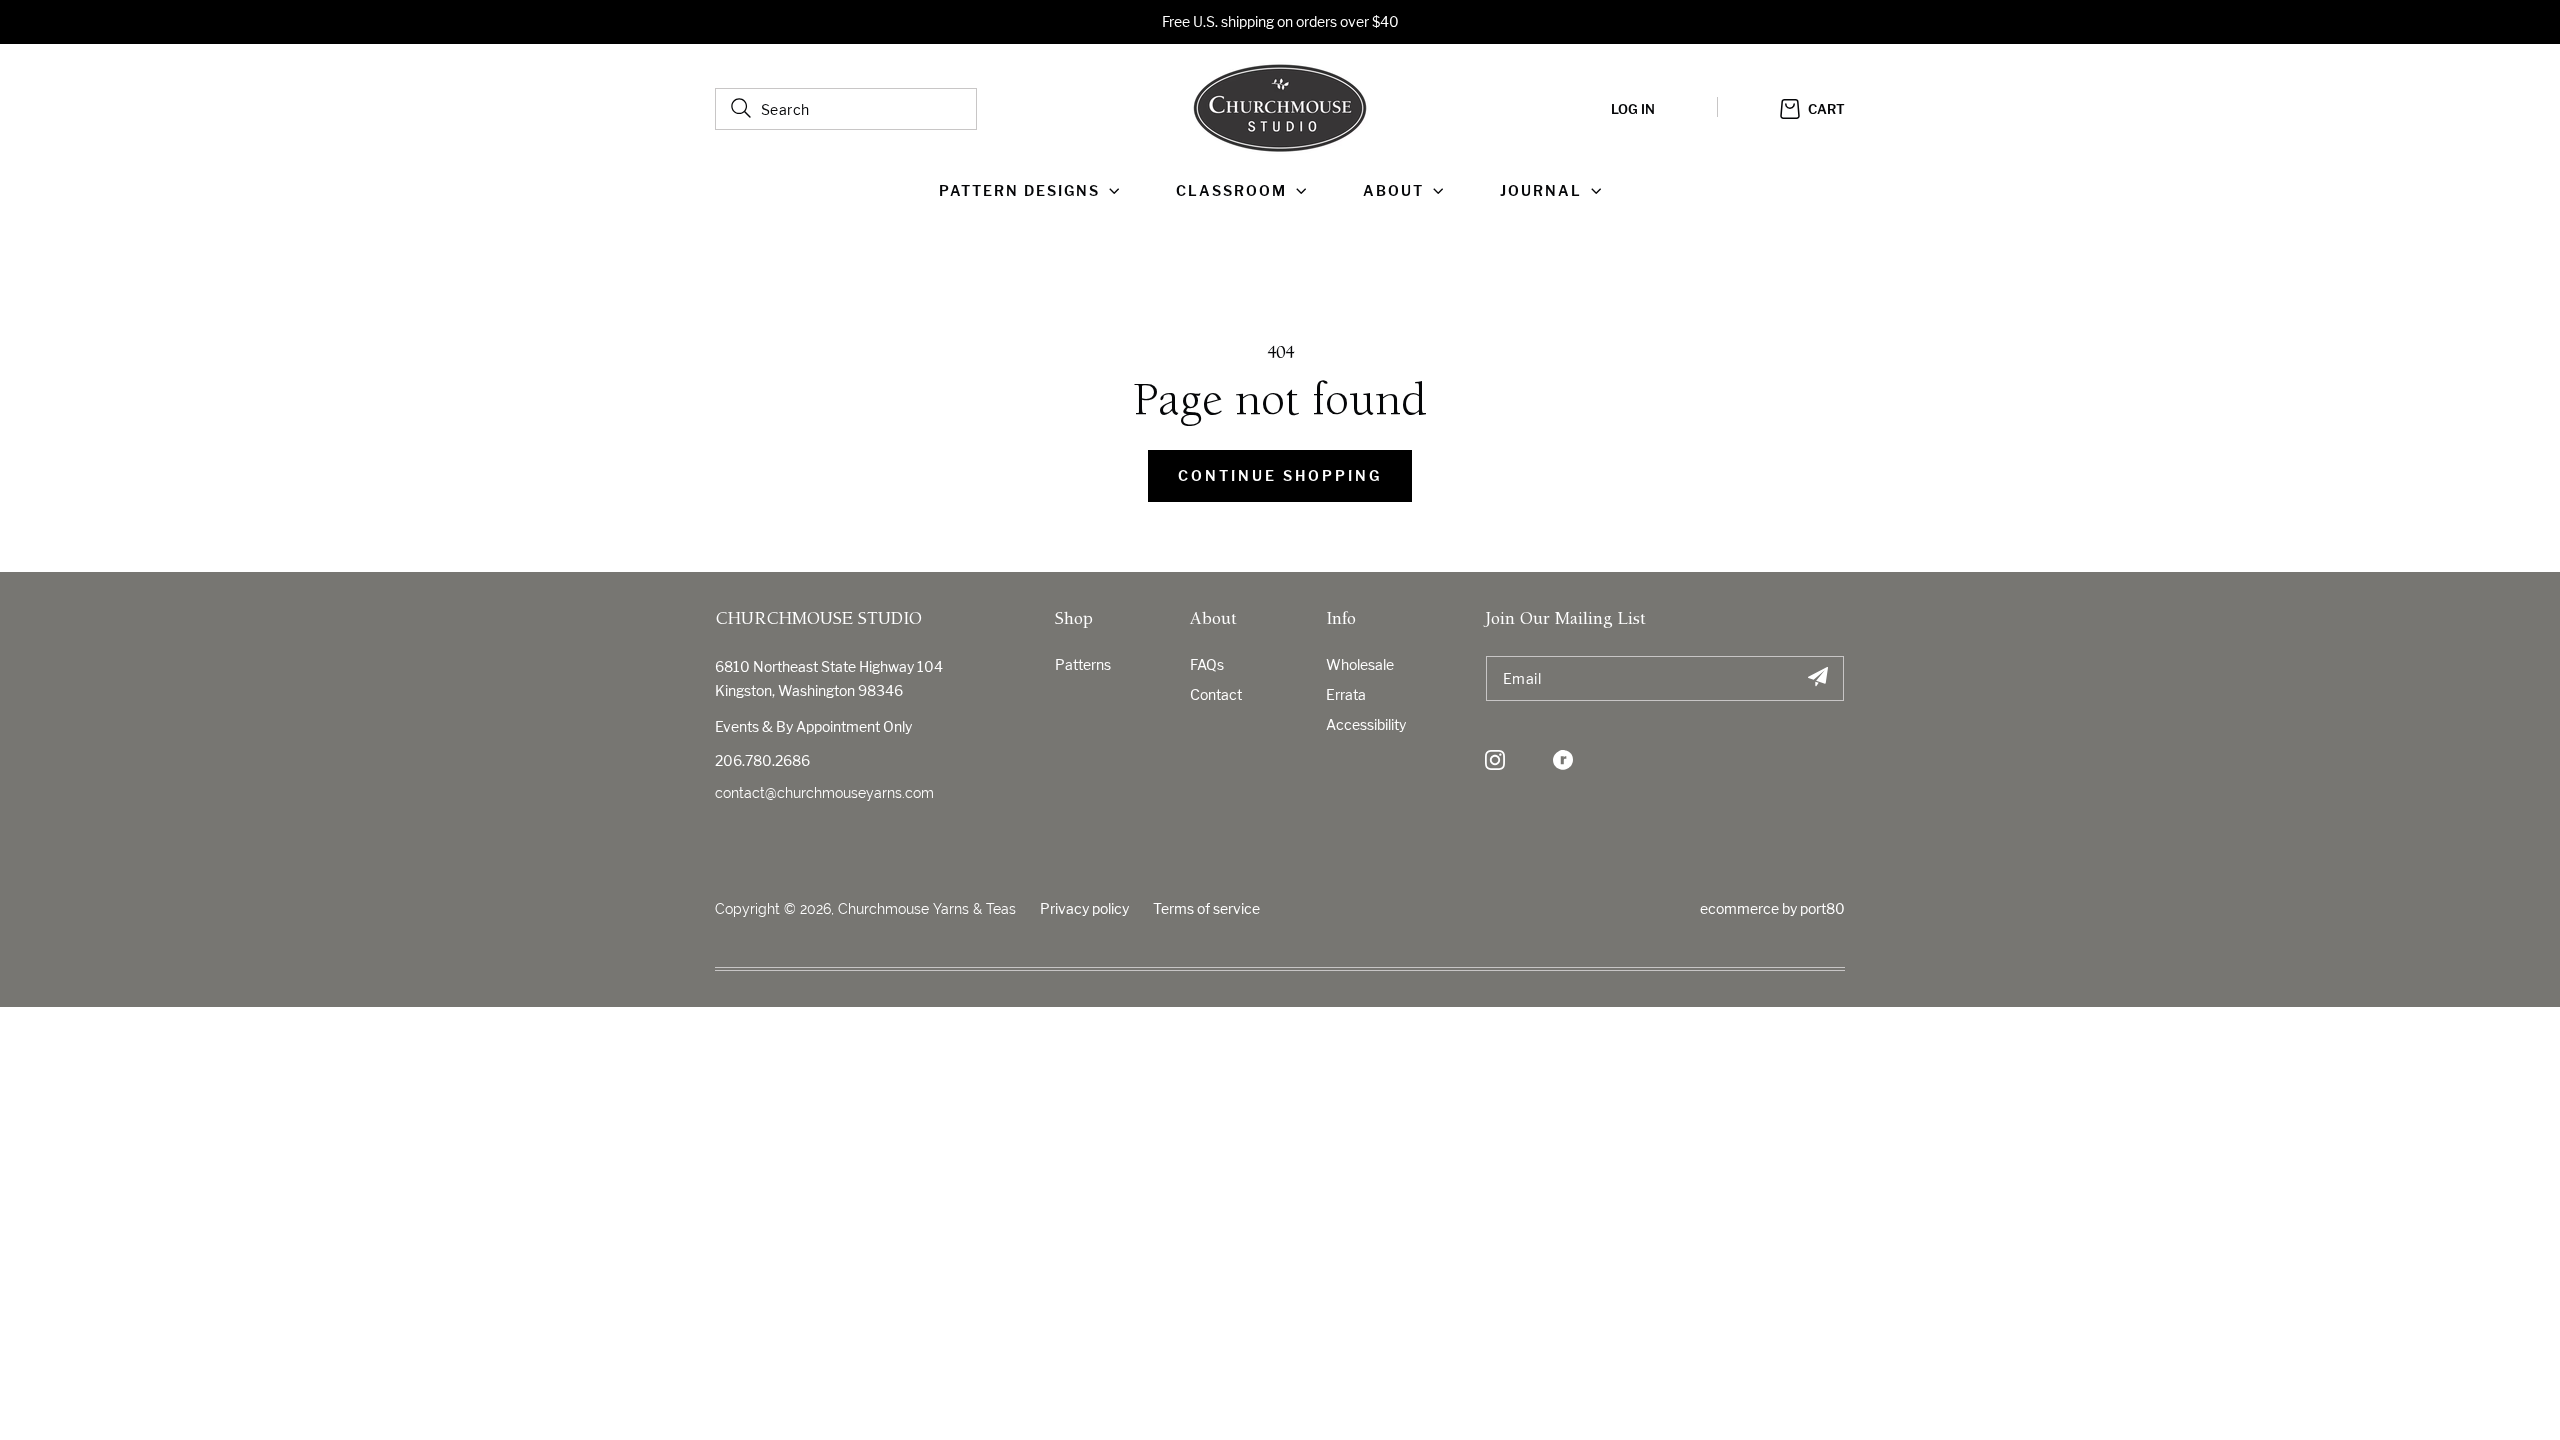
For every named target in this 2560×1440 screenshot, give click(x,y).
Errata (1346, 694)
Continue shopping (1280, 475)
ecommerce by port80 (1772, 908)
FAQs (1207, 664)
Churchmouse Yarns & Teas (927, 909)
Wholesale (1360, 664)
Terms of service (1206, 908)
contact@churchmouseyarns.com (824, 793)
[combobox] (846, 109)
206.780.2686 (762, 760)
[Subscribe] (1817, 678)
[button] (1033, 191)
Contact (1216, 694)
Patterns (1083, 664)
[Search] (741, 108)
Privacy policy (1084, 908)
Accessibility (1366, 724)
